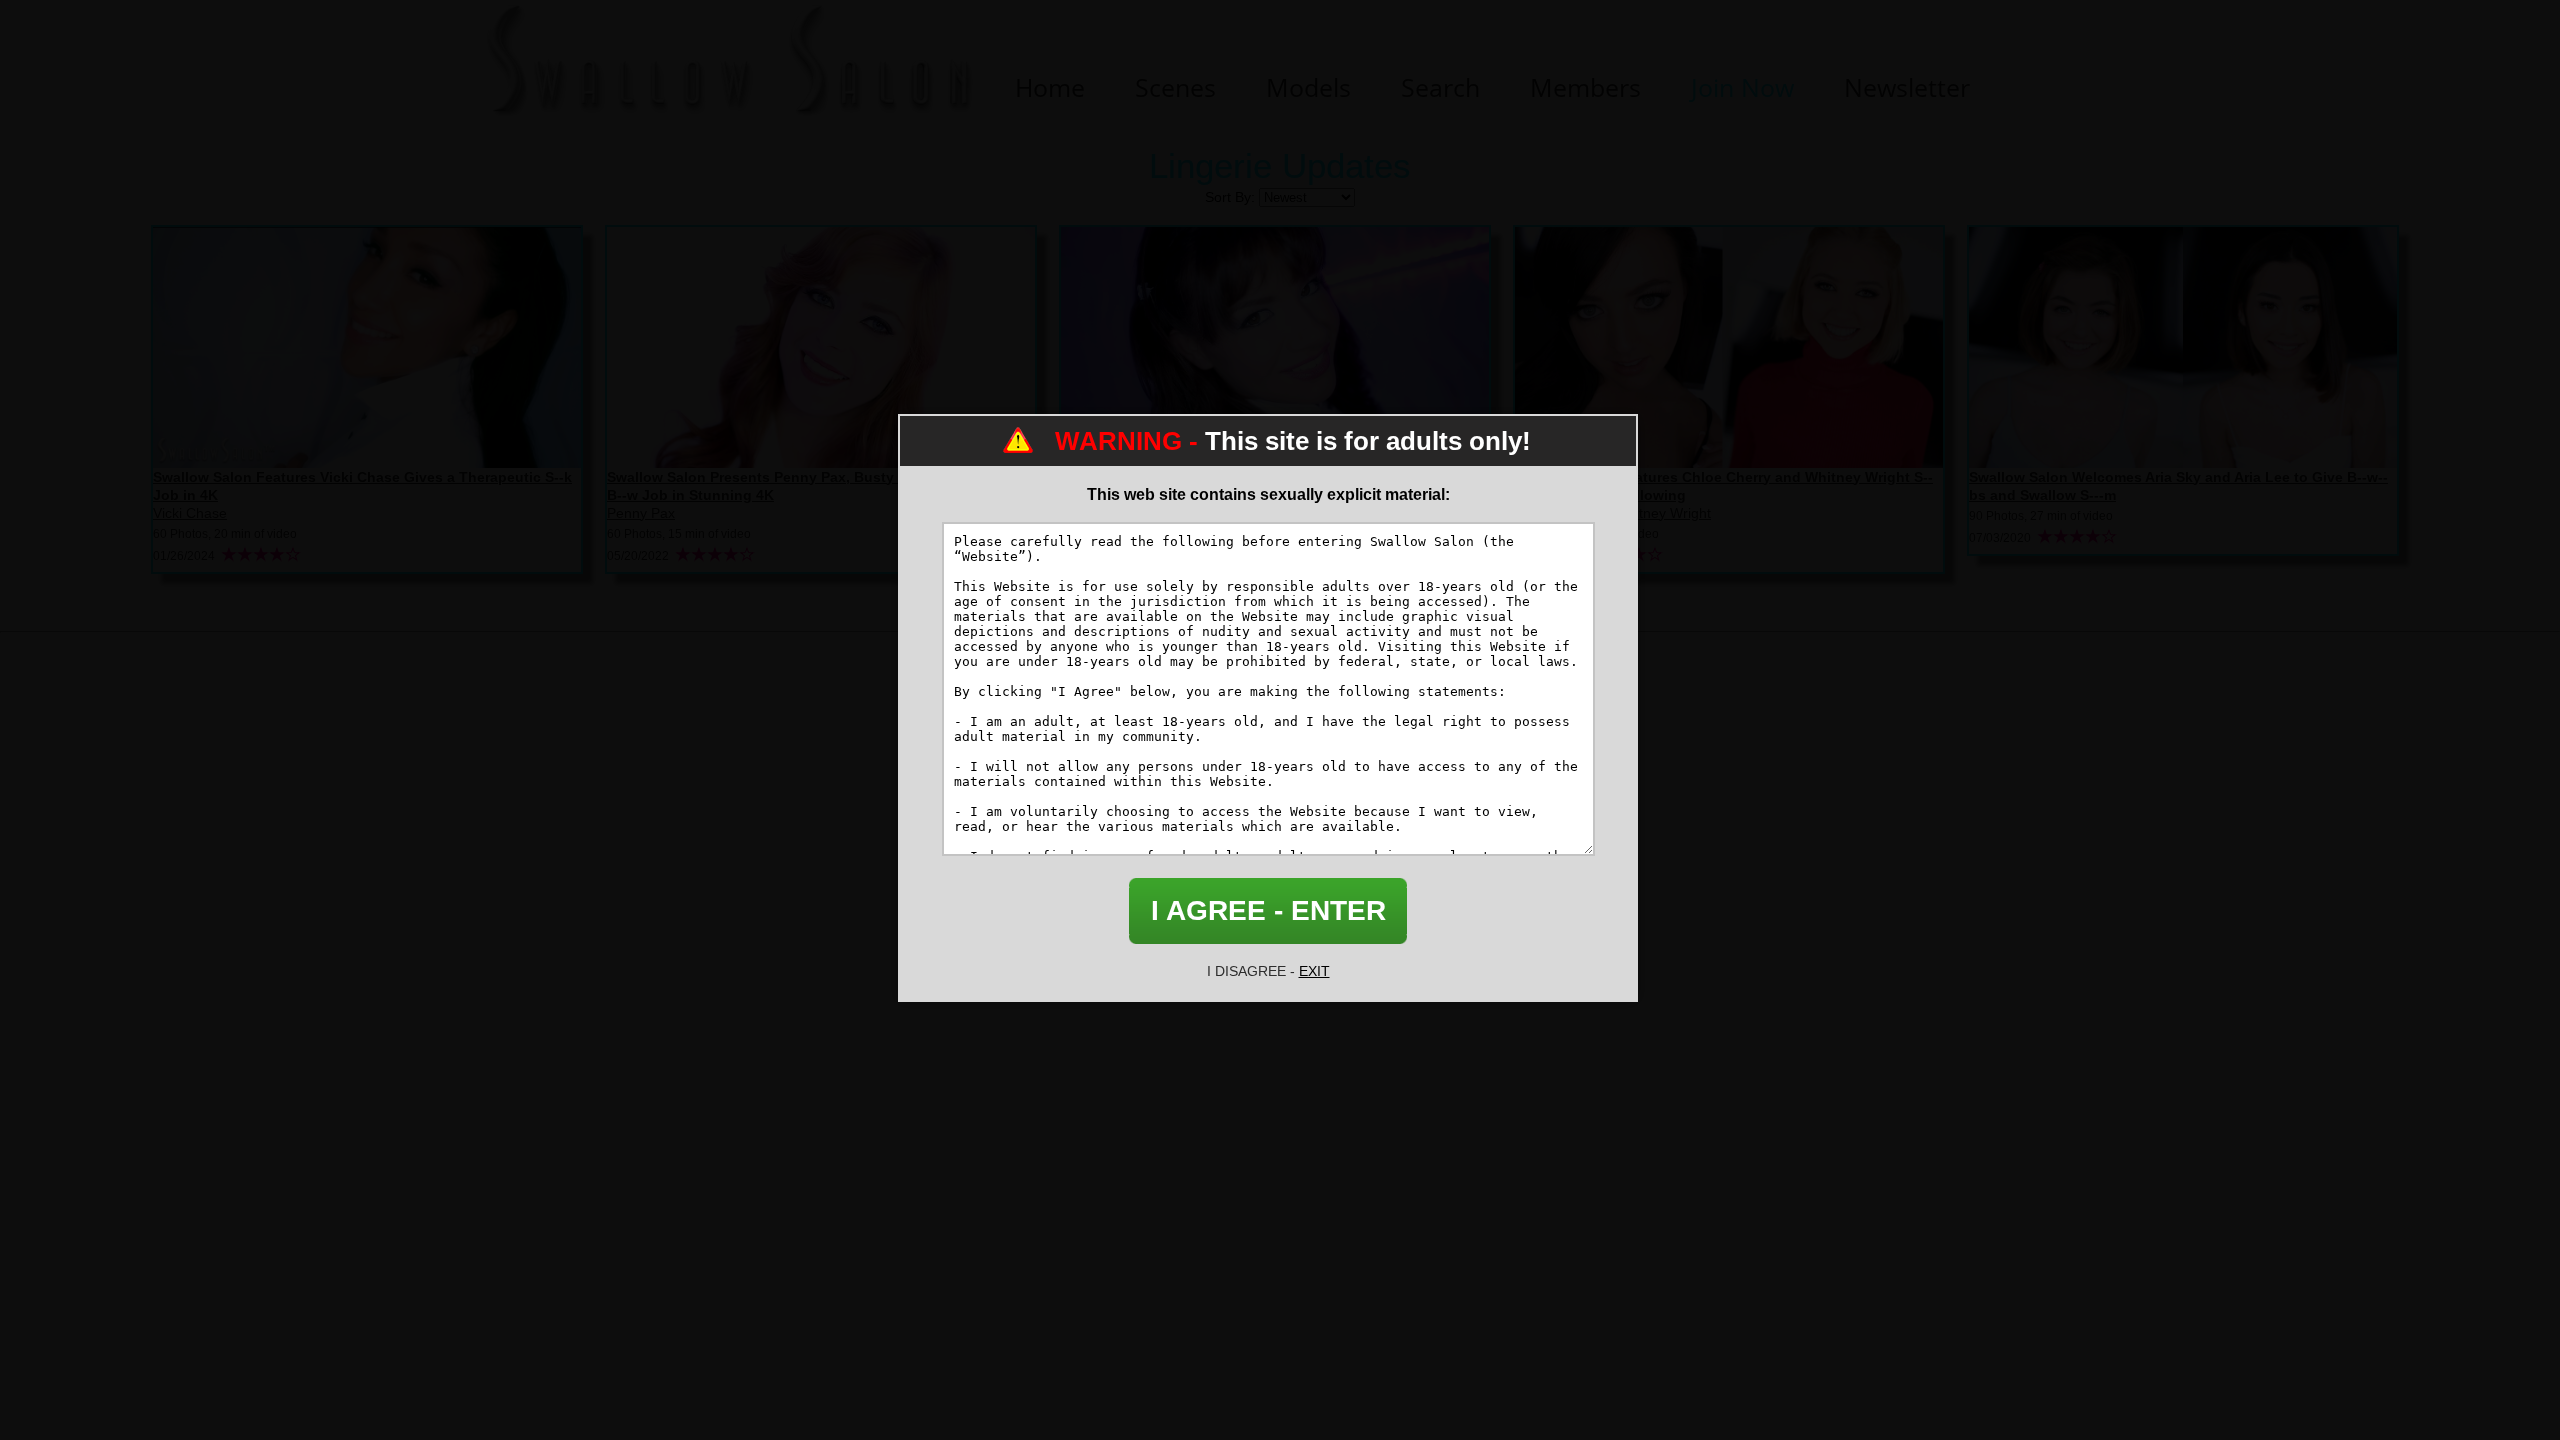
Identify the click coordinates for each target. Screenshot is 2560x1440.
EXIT (1314, 971)
